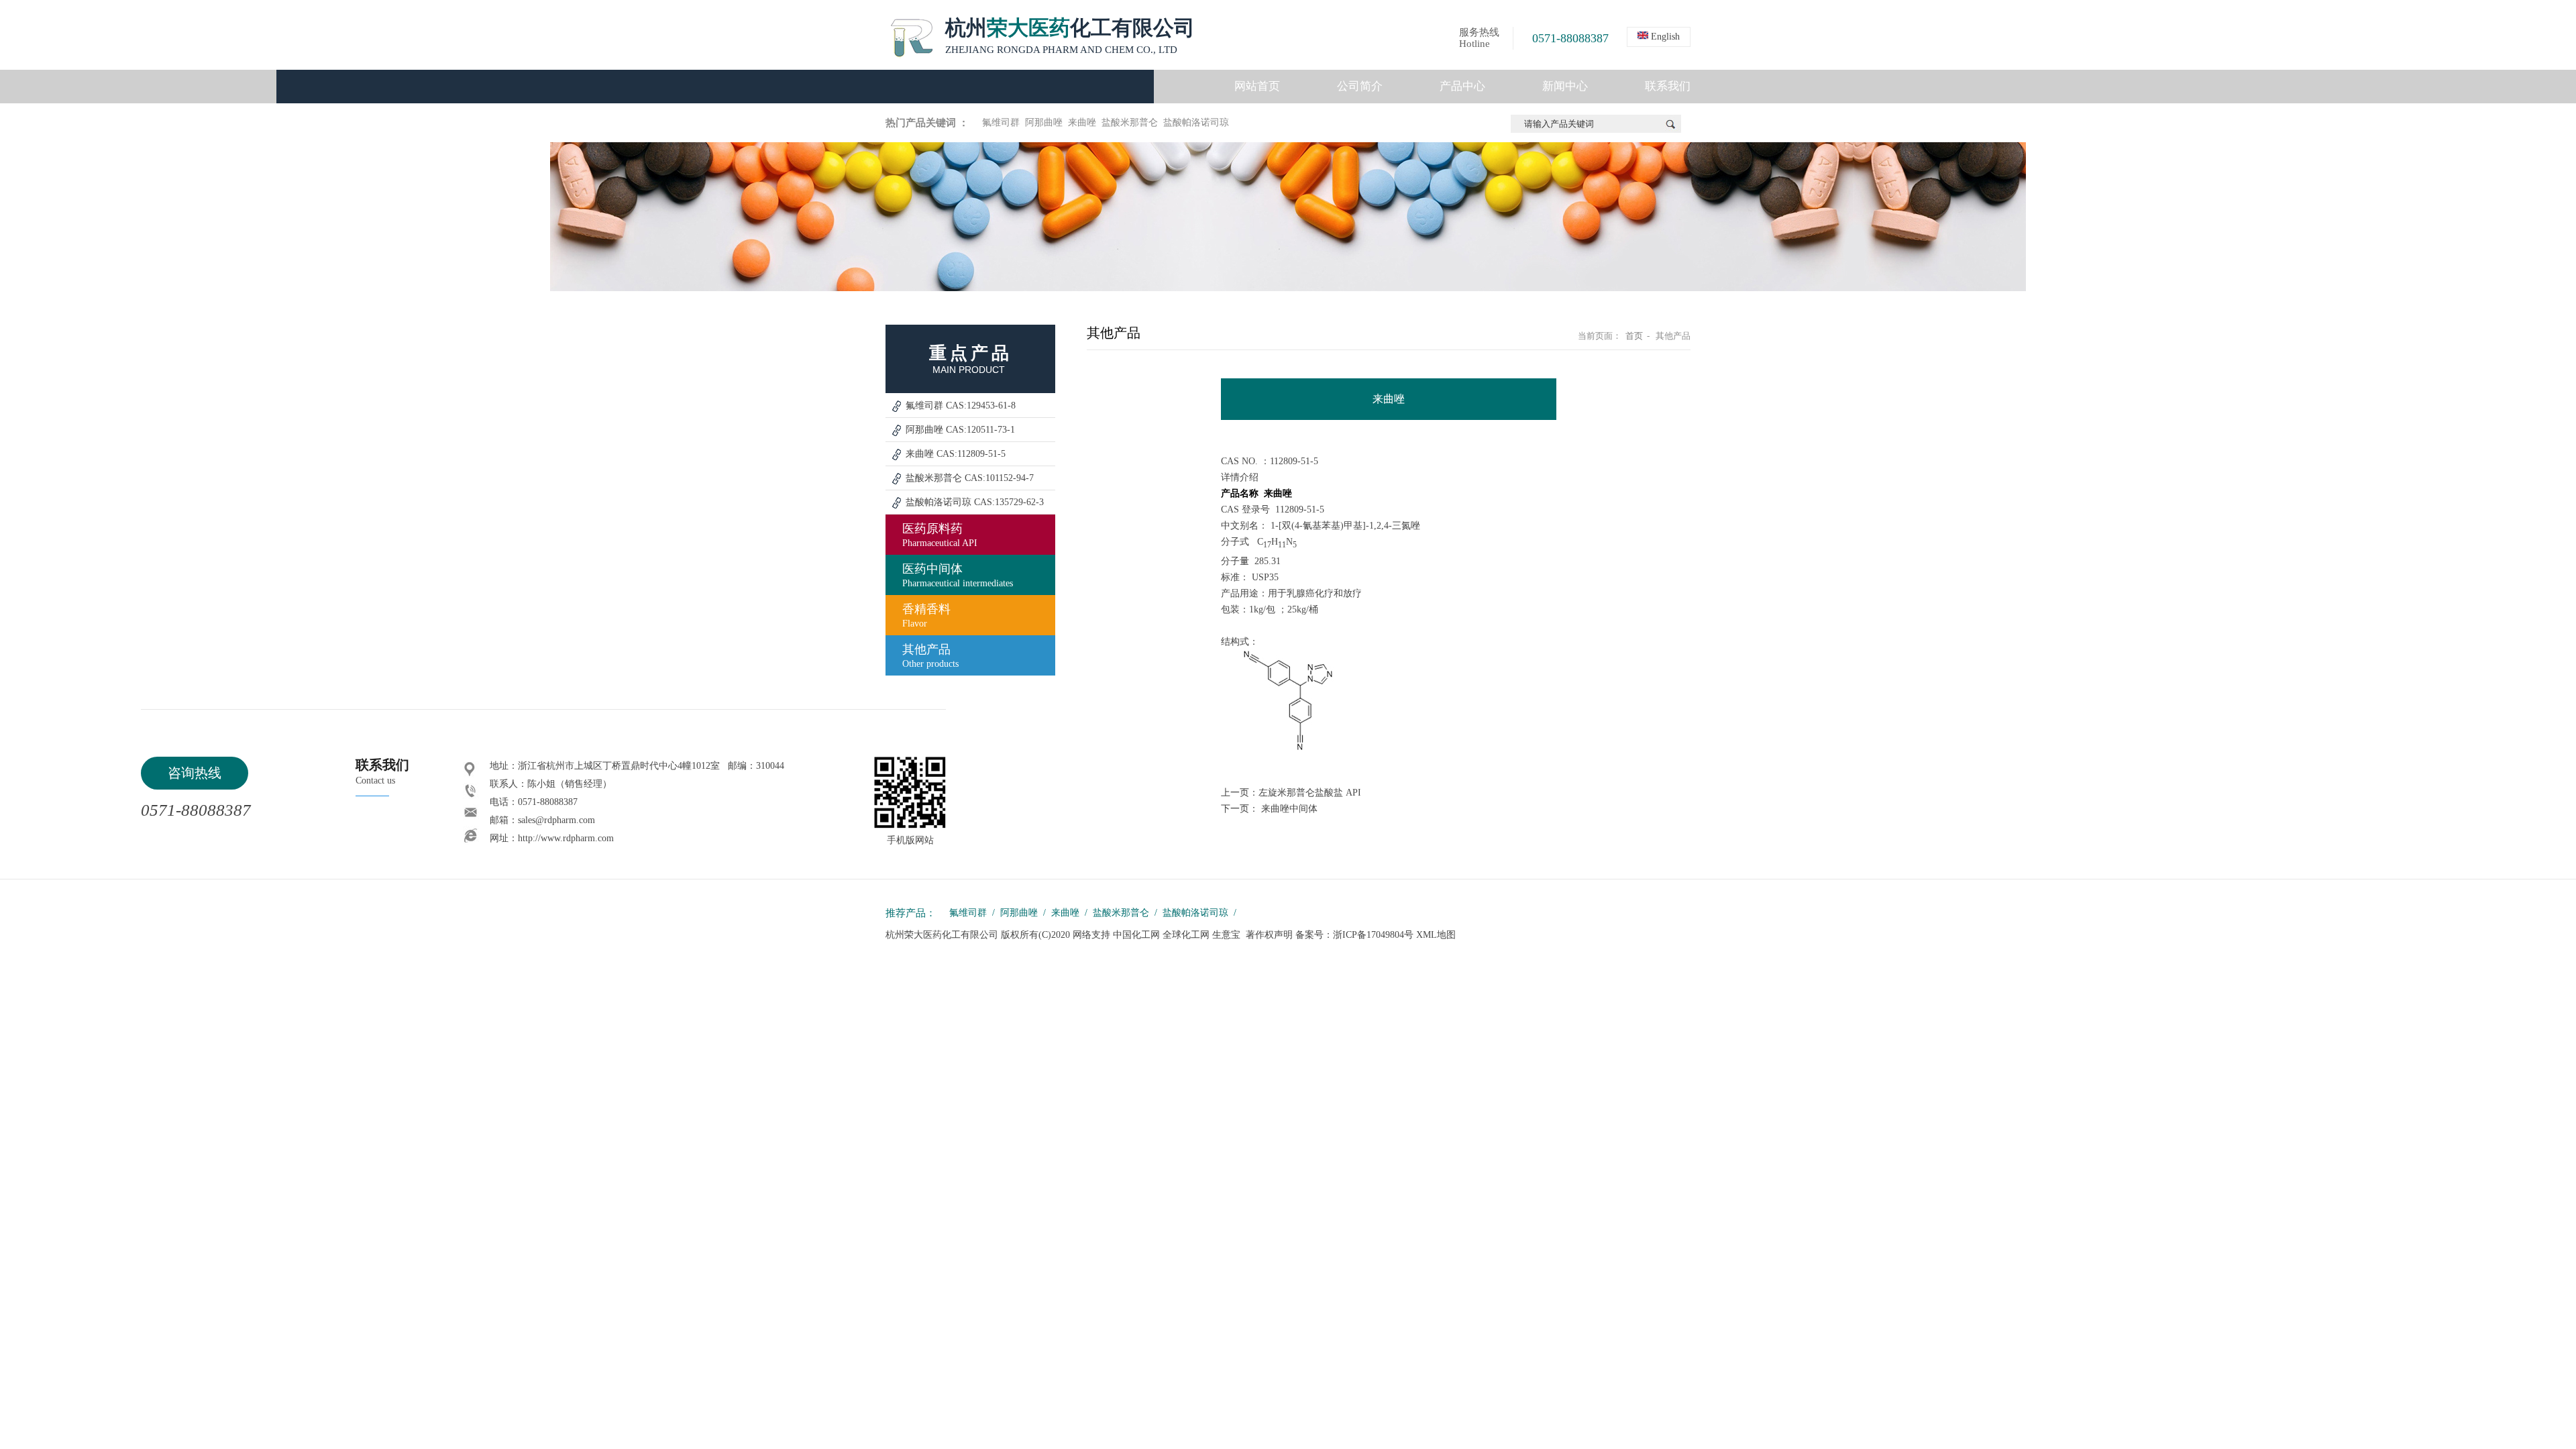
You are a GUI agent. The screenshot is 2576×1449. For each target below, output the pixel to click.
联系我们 (1668, 86)
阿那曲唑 (1044, 122)
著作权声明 (1269, 935)
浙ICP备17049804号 (1373, 935)
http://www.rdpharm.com (566, 838)
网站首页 (1257, 86)
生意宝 (1226, 935)
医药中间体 (958, 575)
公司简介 (1360, 86)
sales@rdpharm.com (556, 820)
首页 (1634, 336)
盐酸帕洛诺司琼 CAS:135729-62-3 (975, 502)
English (1664, 37)
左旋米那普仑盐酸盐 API (1310, 793)
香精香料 (926, 615)
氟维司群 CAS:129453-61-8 (961, 406)
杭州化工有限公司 (1070, 36)
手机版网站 (910, 840)
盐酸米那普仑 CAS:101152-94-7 (970, 478)
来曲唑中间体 (1289, 809)
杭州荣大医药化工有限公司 (943, 935)
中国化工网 (1136, 935)
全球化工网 (1186, 935)
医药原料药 (940, 535)
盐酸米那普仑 (1130, 122)
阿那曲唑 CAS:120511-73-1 (960, 430)
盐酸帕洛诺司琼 (1196, 122)
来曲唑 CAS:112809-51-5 (956, 454)
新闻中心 (1565, 86)
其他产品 (930, 656)
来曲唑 (1082, 122)
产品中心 (1462, 86)
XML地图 (1436, 935)
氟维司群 (1001, 122)
